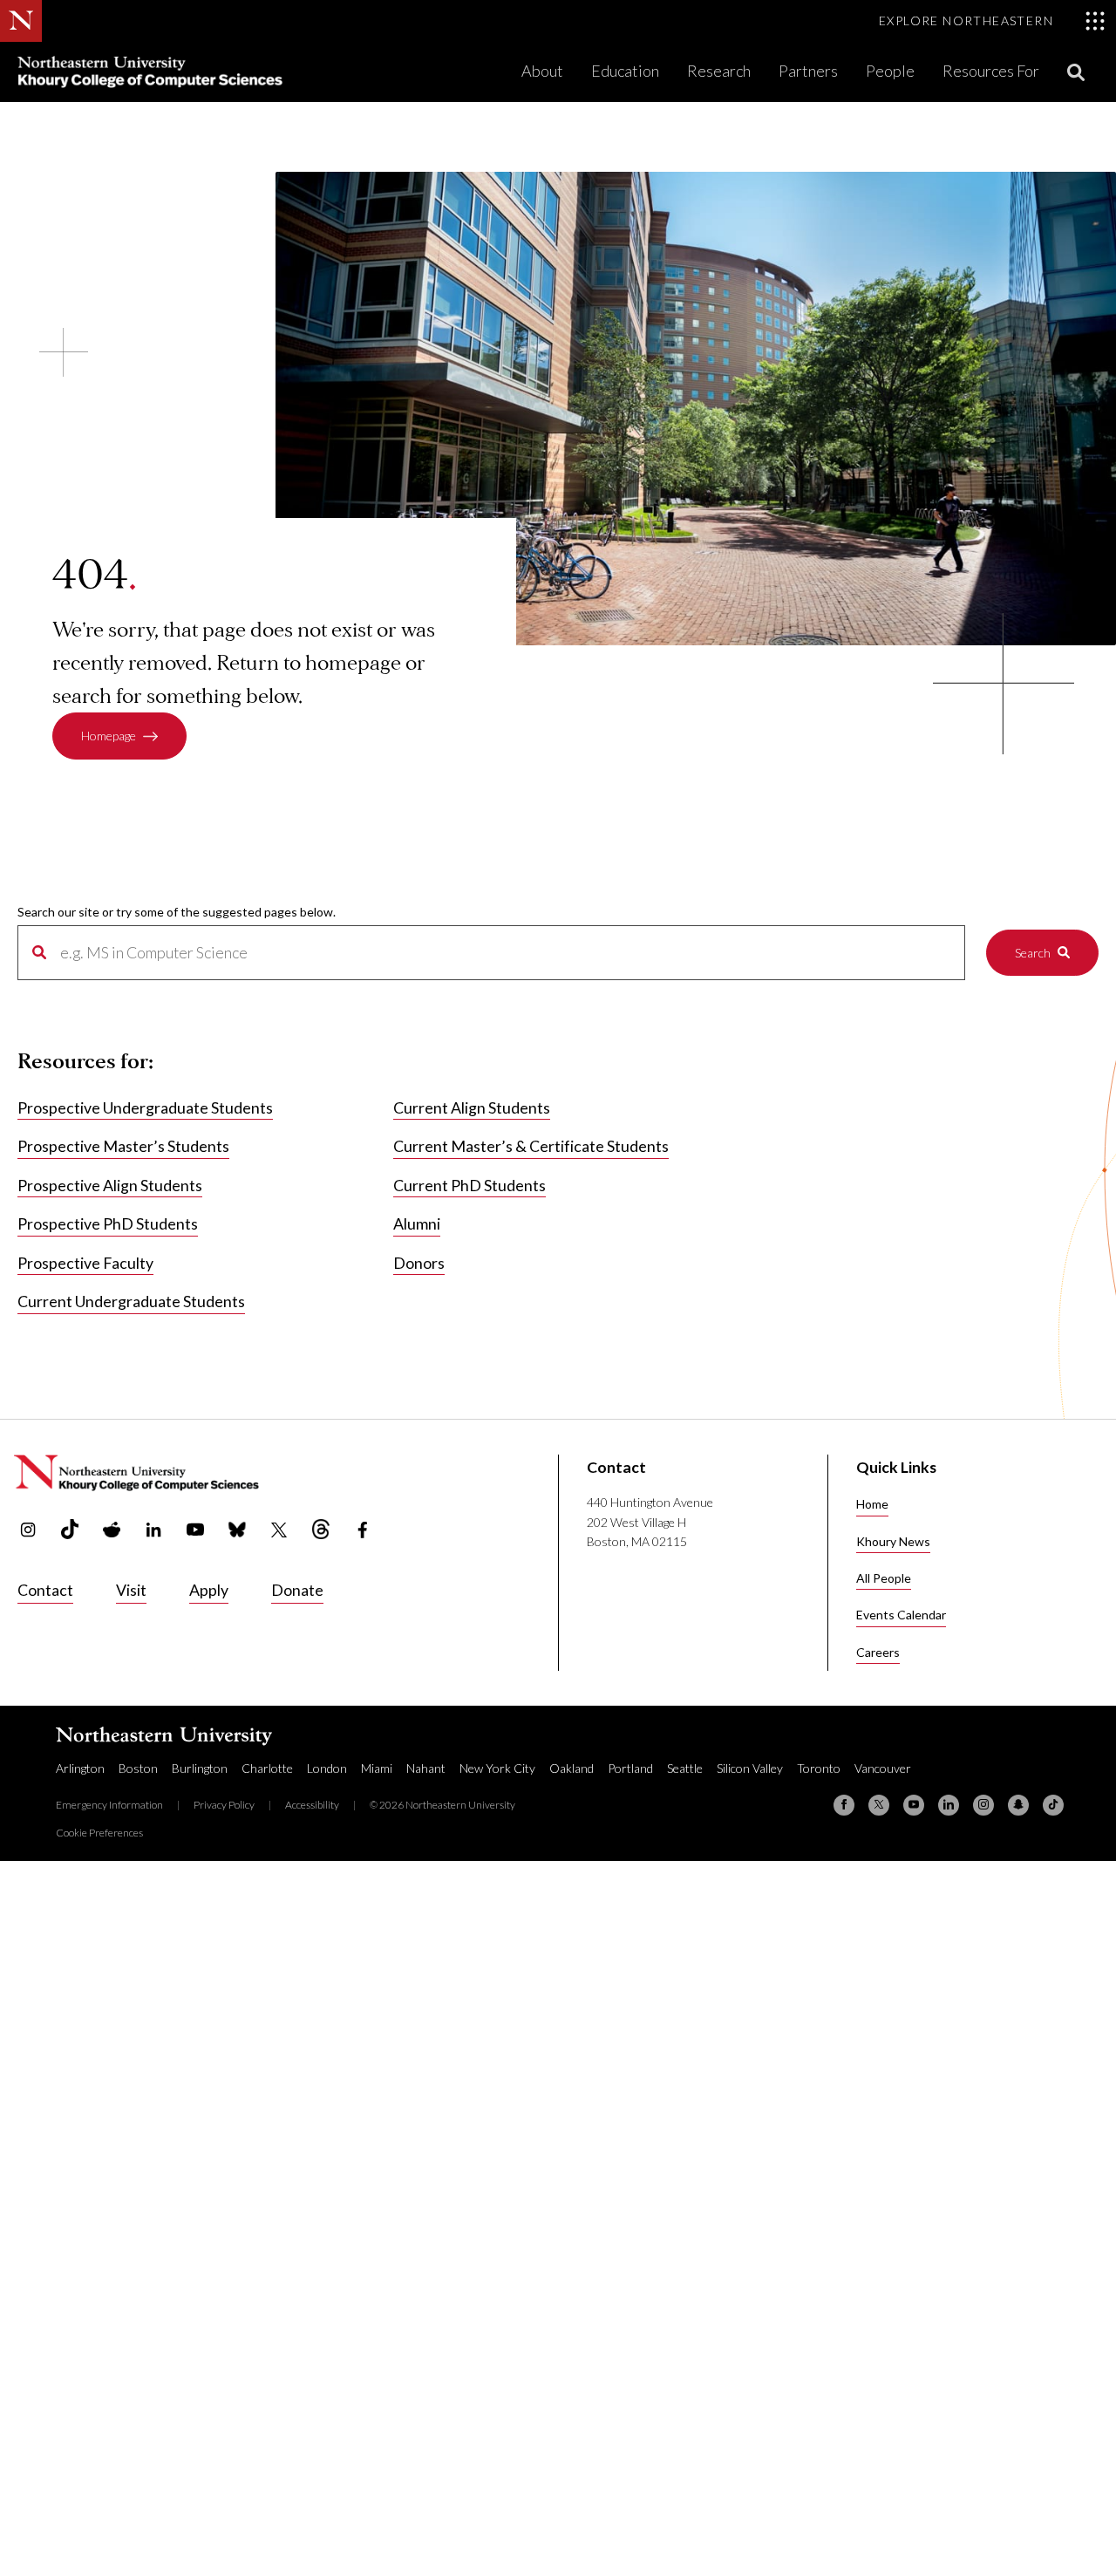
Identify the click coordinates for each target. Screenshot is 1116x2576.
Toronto (819, 1768)
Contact (45, 1590)
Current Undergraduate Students (131, 1301)
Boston (138, 1768)
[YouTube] (914, 1805)
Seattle (685, 1768)
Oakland (572, 1768)
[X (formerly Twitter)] (879, 1805)
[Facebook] (844, 1805)
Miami (377, 1768)
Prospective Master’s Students (123, 1146)
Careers (878, 1652)
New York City (497, 1768)
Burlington (200, 1768)
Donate (297, 1590)
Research (719, 71)
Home (872, 1504)
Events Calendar (901, 1615)
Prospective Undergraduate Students (145, 1107)
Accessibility (312, 1805)
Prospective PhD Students (108, 1223)
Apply (209, 1590)
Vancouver (883, 1768)
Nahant (426, 1768)
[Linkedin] (949, 1805)
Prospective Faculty (85, 1263)
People (890, 71)
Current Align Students (472, 1107)
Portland (630, 1768)
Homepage (109, 736)
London (327, 1768)
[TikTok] (1053, 1805)
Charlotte (267, 1768)
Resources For (991, 71)
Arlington (80, 1768)
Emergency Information (109, 1805)
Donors (419, 1263)
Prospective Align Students (110, 1185)
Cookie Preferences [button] (99, 1833)
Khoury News (893, 1541)
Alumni (417, 1223)
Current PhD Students (470, 1185)
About (542, 71)
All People (884, 1578)
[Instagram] (983, 1805)
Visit (131, 1590)
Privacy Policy (224, 1805)
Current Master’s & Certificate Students (531, 1146)
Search (1033, 953)
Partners (808, 71)
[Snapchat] (1018, 1805)
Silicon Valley (750, 1768)
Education (625, 71)
